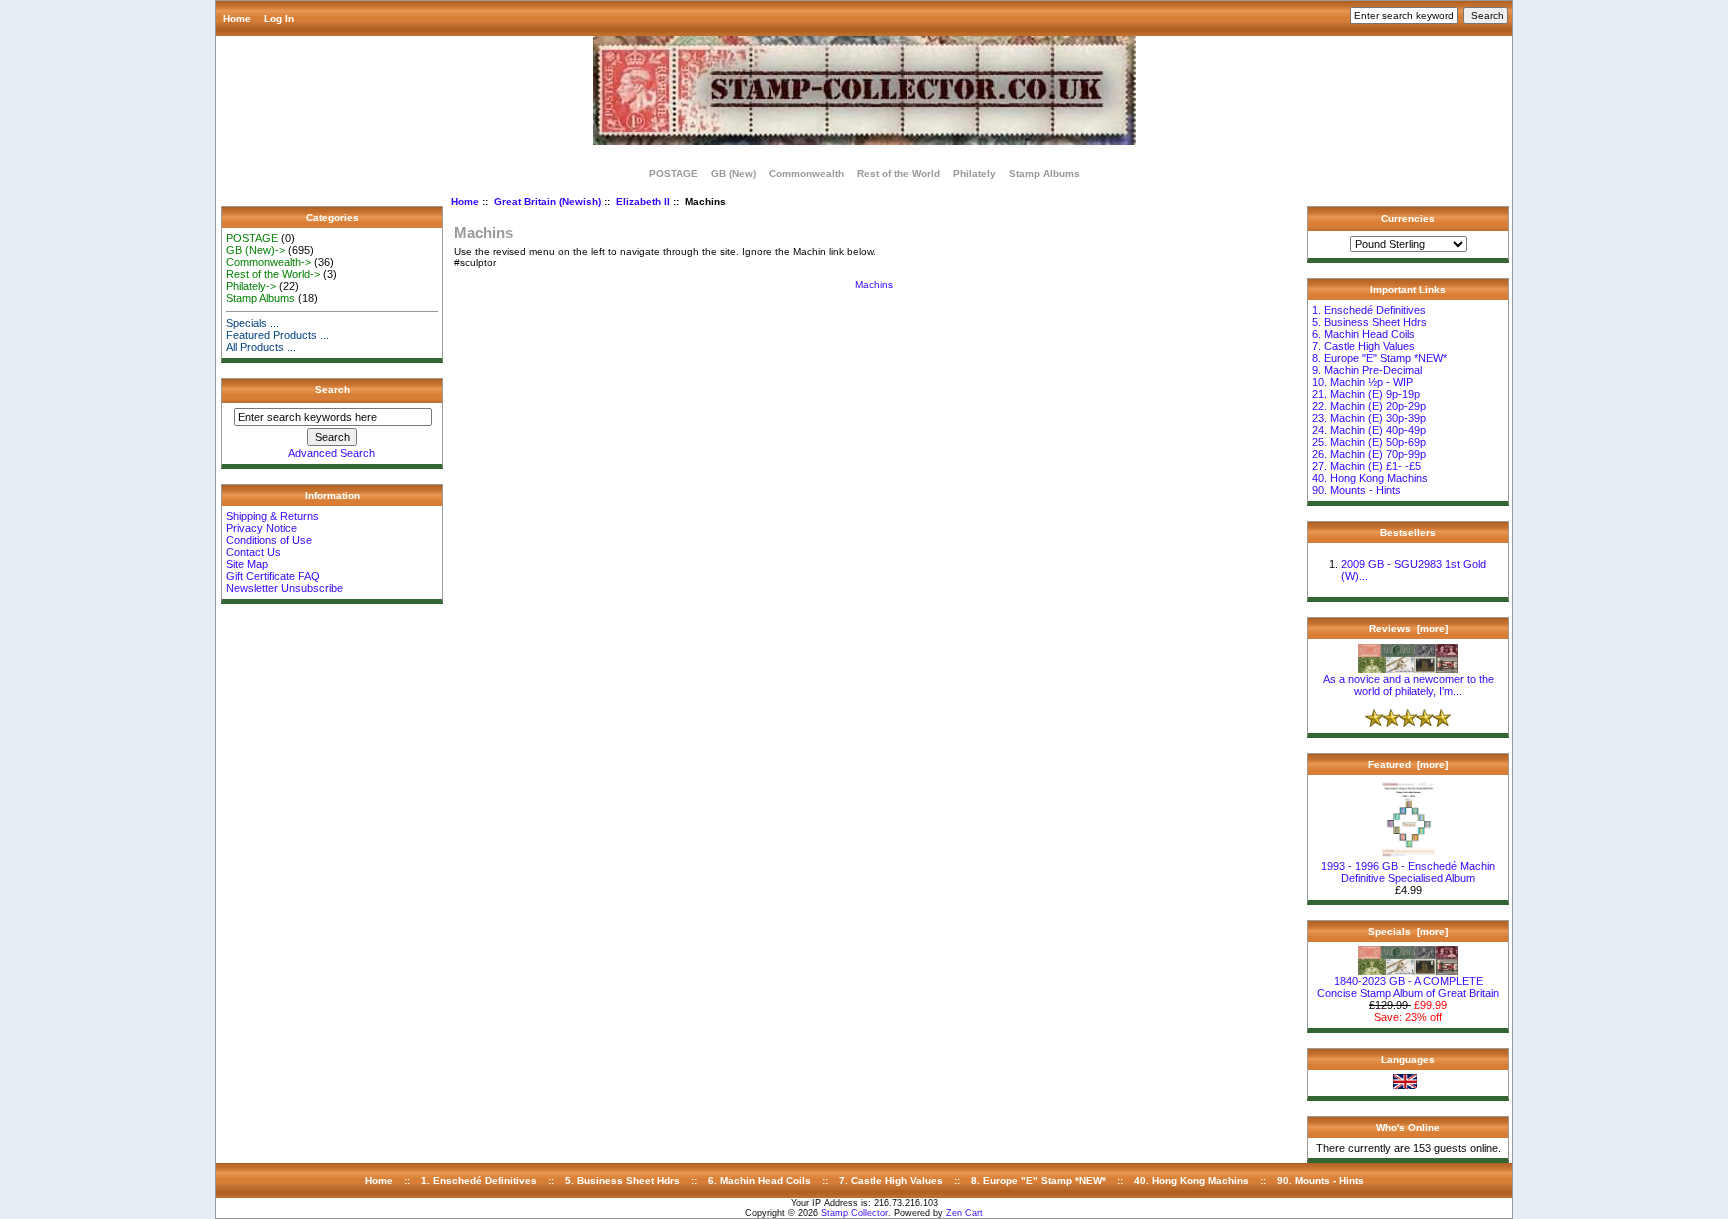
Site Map (247, 564)
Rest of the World (898, 173)
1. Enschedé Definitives (1369, 310)
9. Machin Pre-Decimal (1367, 370)
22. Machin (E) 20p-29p (1369, 406)
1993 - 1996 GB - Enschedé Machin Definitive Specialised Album (1408, 872)
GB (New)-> (255, 250)
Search (332, 389)
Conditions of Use (269, 540)
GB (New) (733, 173)
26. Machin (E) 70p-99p (1369, 454)
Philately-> (251, 286)
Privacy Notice (261, 528)
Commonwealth (806, 173)
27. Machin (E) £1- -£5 (1366, 466)
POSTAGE (673, 173)
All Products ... (261, 347)
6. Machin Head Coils (1363, 334)
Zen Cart (964, 1213)
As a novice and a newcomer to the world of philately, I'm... (1408, 685)
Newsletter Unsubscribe (284, 588)
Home (237, 18)
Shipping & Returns (272, 516)
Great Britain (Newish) (547, 201)
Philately (974, 173)
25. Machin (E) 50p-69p (1369, 442)
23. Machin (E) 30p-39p (1369, 418)
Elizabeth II (643, 201)
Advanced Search (331, 453)
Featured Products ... (277, 335)
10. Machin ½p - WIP (1362, 382)
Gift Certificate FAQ (273, 576)
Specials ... (252, 323)
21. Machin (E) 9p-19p (1366, 394)
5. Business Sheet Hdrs (1369, 322)
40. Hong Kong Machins (1370, 478)
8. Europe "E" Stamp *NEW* (1379, 358)
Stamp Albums (1044, 173)
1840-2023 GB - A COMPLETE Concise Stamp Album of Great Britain (1408, 987)
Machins (874, 284)
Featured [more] (1408, 764)
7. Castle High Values (1363, 346)
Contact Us (253, 552)
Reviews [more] (1408, 628)
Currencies (1408, 218)
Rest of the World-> (273, 274)
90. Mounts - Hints (1356, 490)
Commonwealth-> (268, 262)
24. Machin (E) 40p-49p (1369, 430)
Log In (279, 18)
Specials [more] (1408, 931)
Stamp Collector (854, 1213)
